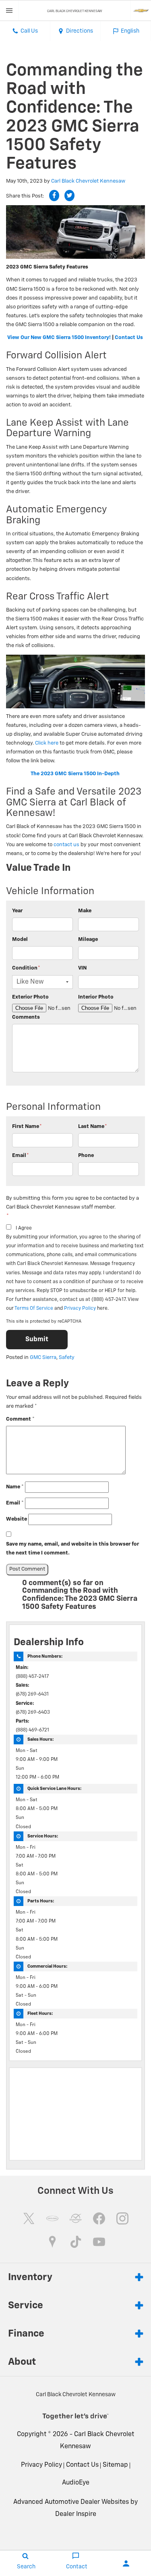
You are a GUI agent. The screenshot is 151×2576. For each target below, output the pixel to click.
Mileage (88, 939)
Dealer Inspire (76, 2514)
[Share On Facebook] (54, 196)
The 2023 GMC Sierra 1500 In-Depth (75, 774)
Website (17, 1519)
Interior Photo (96, 997)
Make (85, 911)
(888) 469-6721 (32, 1730)
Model (20, 939)
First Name (27, 1127)
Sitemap (115, 2465)
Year (17, 911)
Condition (26, 968)
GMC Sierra (43, 1358)
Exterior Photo (30, 997)
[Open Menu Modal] (9, 10)
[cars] (52, 2218)
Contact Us (129, 338)
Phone (86, 1156)
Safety (67, 1358)
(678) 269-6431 (32, 1694)
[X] (29, 2218)
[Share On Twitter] (69, 196)
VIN (82, 968)
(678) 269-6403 (33, 1712)
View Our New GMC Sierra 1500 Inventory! (59, 338)
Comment (20, 1419)
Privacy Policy (80, 1309)
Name (15, 1487)
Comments (26, 1017)
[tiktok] (76, 2242)
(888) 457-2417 (32, 1677)
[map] (52, 2242)
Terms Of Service (34, 1309)
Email (21, 1156)
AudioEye (76, 2483)
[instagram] (122, 2218)
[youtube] (99, 2242)
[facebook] (99, 2218)
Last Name (93, 1127)
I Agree (24, 1228)
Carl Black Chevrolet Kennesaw (88, 181)
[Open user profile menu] (126, 2564)
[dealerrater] (76, 2218)
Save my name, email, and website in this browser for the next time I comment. (72, 1549)
